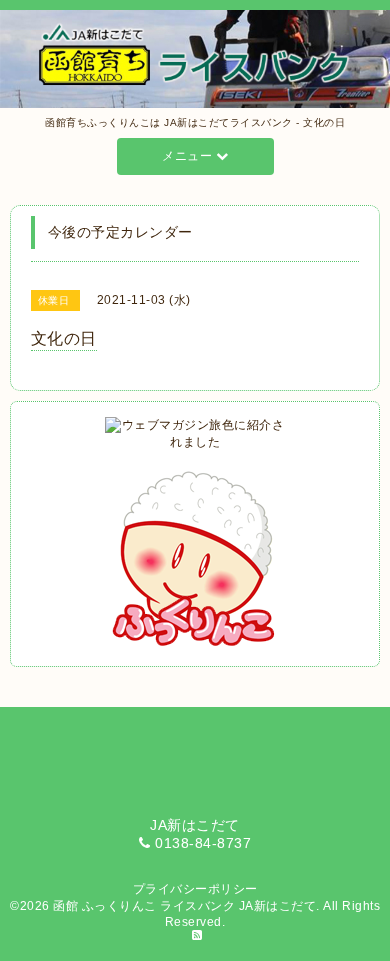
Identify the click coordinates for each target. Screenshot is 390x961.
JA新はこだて (278, 906)
